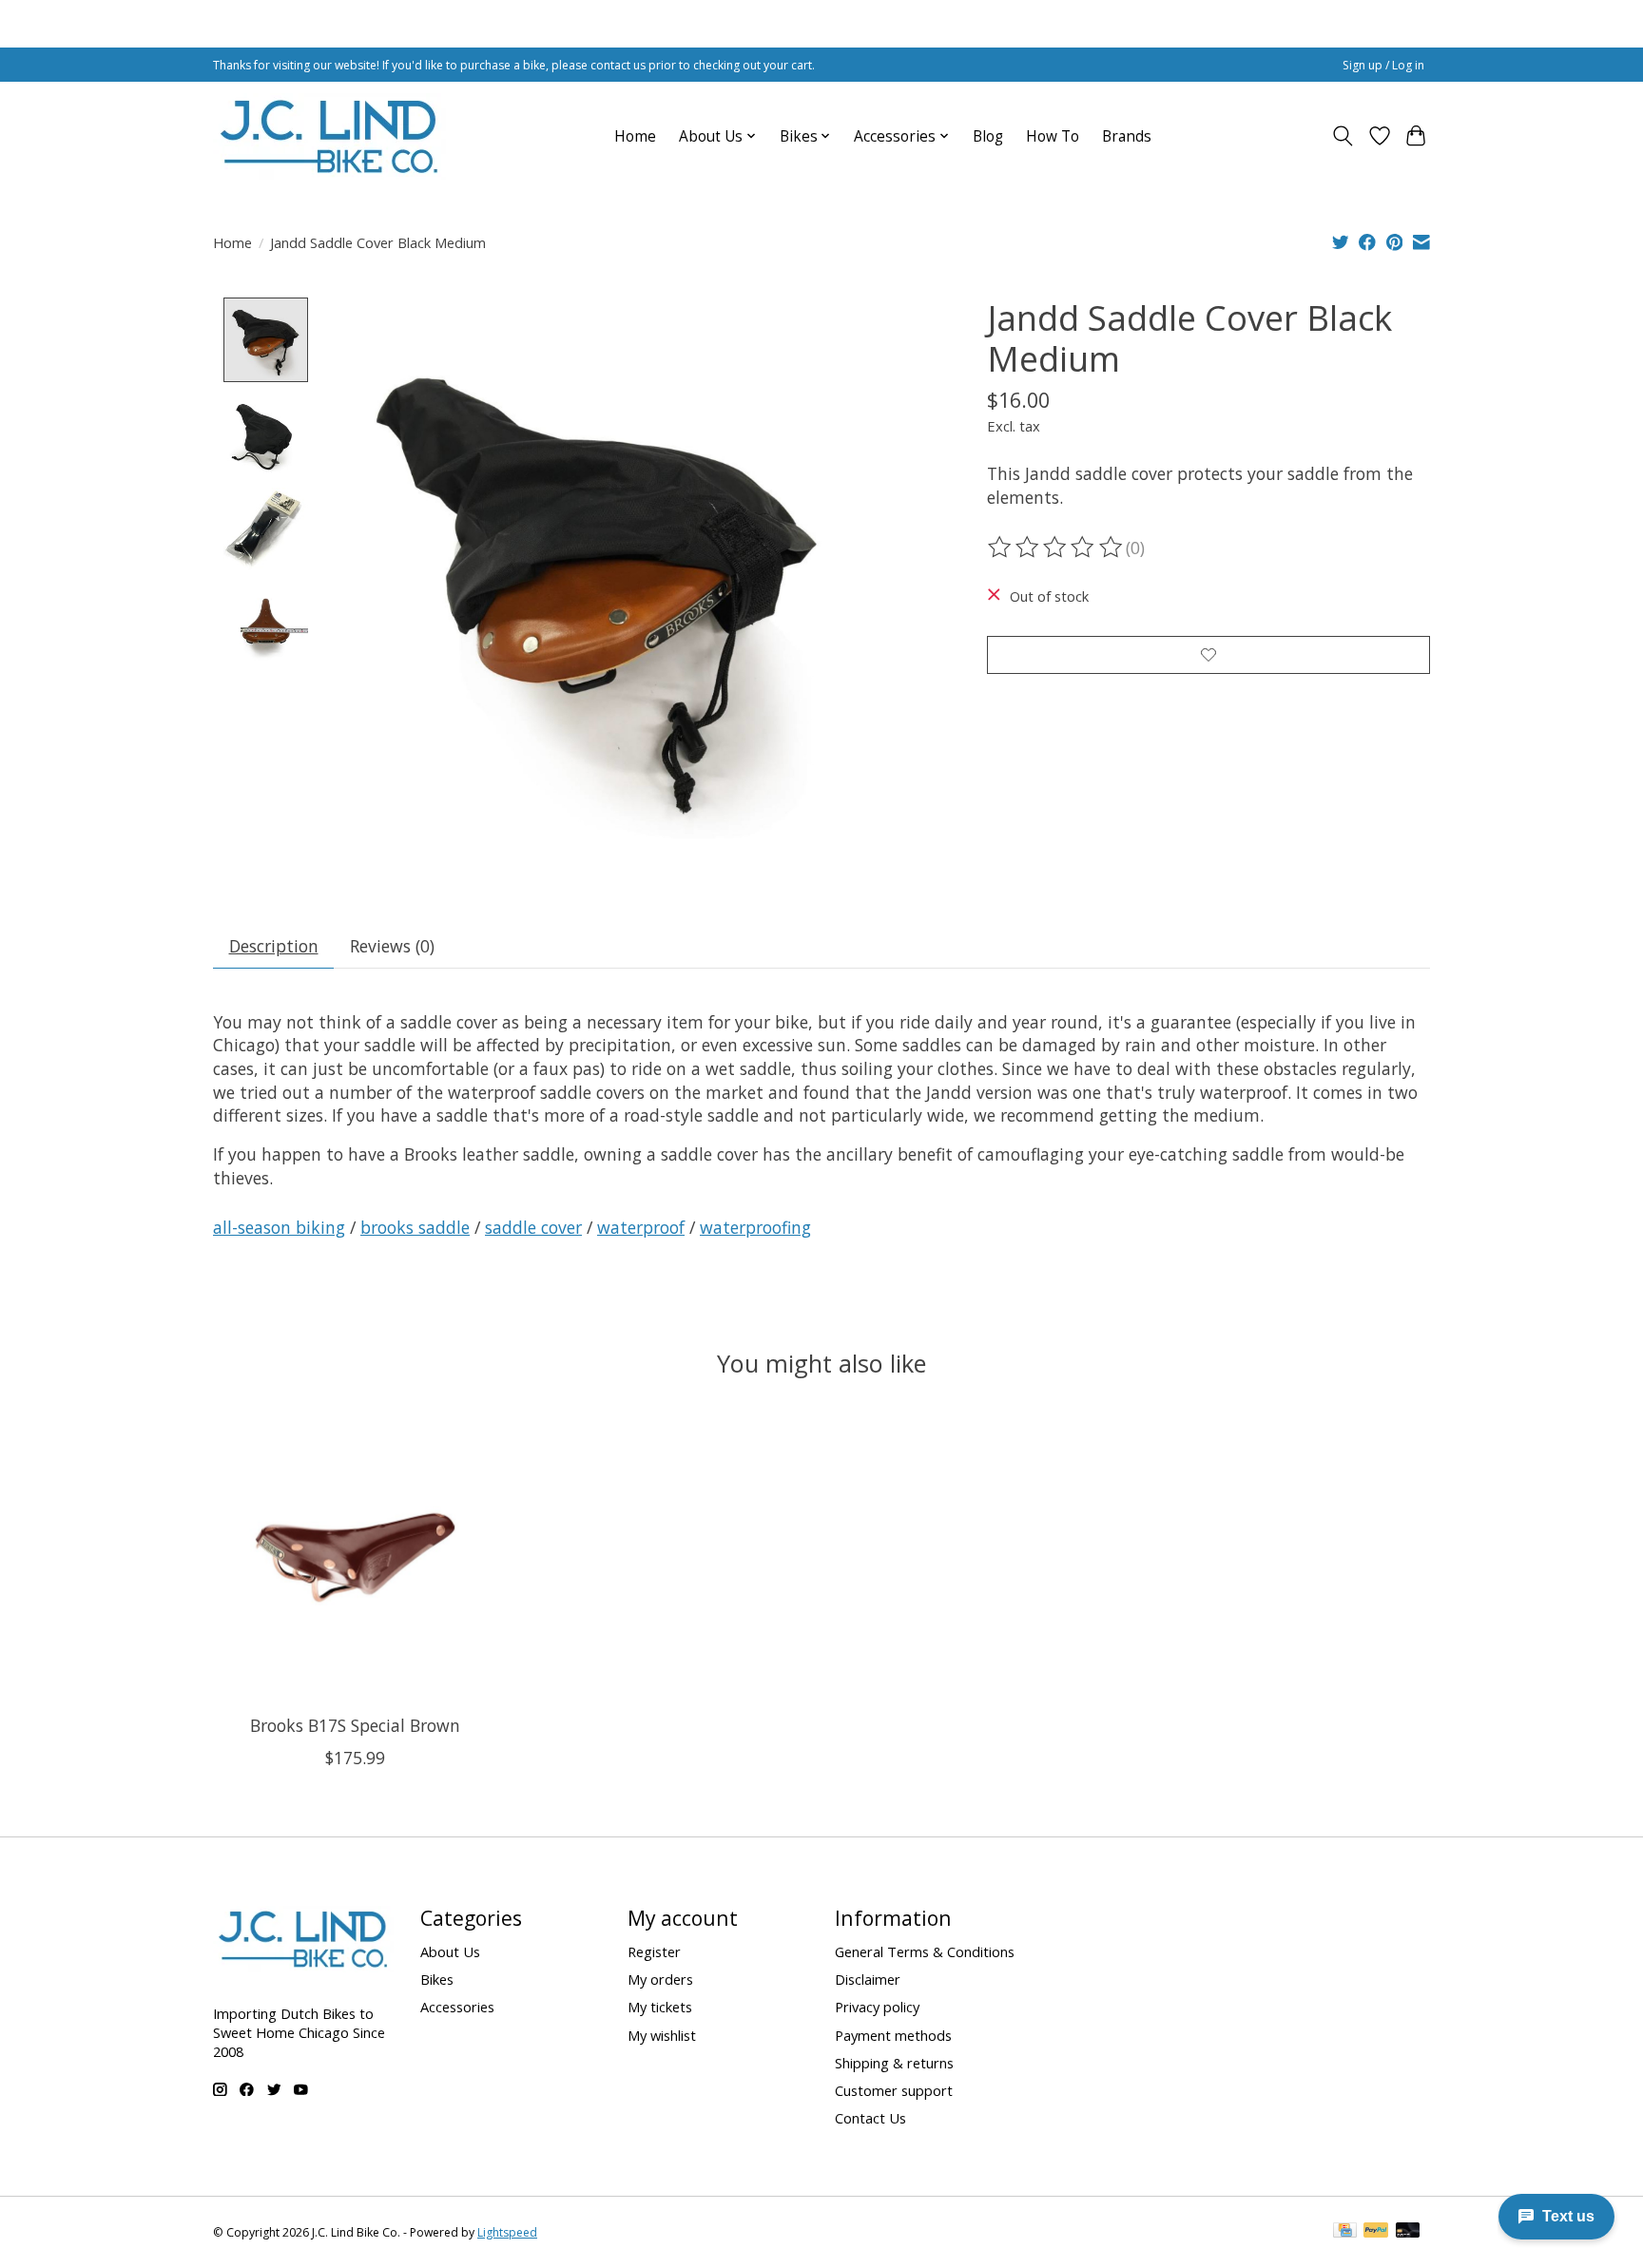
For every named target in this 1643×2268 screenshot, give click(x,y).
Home (635, 136)
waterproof (641, 1227)
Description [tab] (274, 946)
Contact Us (870, 2118)
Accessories (457, 2007)
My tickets (660, 2007)
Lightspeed (507, 2232)
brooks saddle (415, 1227)
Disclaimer (868, 1979)
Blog (988, 136)
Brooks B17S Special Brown (355, 1724)
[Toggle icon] (1343, 136)
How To (1053, 136)
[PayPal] (1376, 2232)
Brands (1127, 136)
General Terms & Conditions (925, 1951)
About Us (450, 1951)
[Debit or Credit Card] (1408, 2232)
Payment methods (893, 2035)
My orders (660, 1979)
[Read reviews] (1056, 548)
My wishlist (662, 2035)
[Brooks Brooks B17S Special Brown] (355, 1557)
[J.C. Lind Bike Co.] (329, 136)
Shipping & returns (894, 2063)
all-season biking (279, 1227)
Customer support (894, 2090)
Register (654, 1951)
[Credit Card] (1345, 2232)
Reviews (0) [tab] (392, 946)
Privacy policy (877, 2007)
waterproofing (755, 1227)
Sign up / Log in (1383, 65)
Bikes (437, 1979)
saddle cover (533, 1227)
